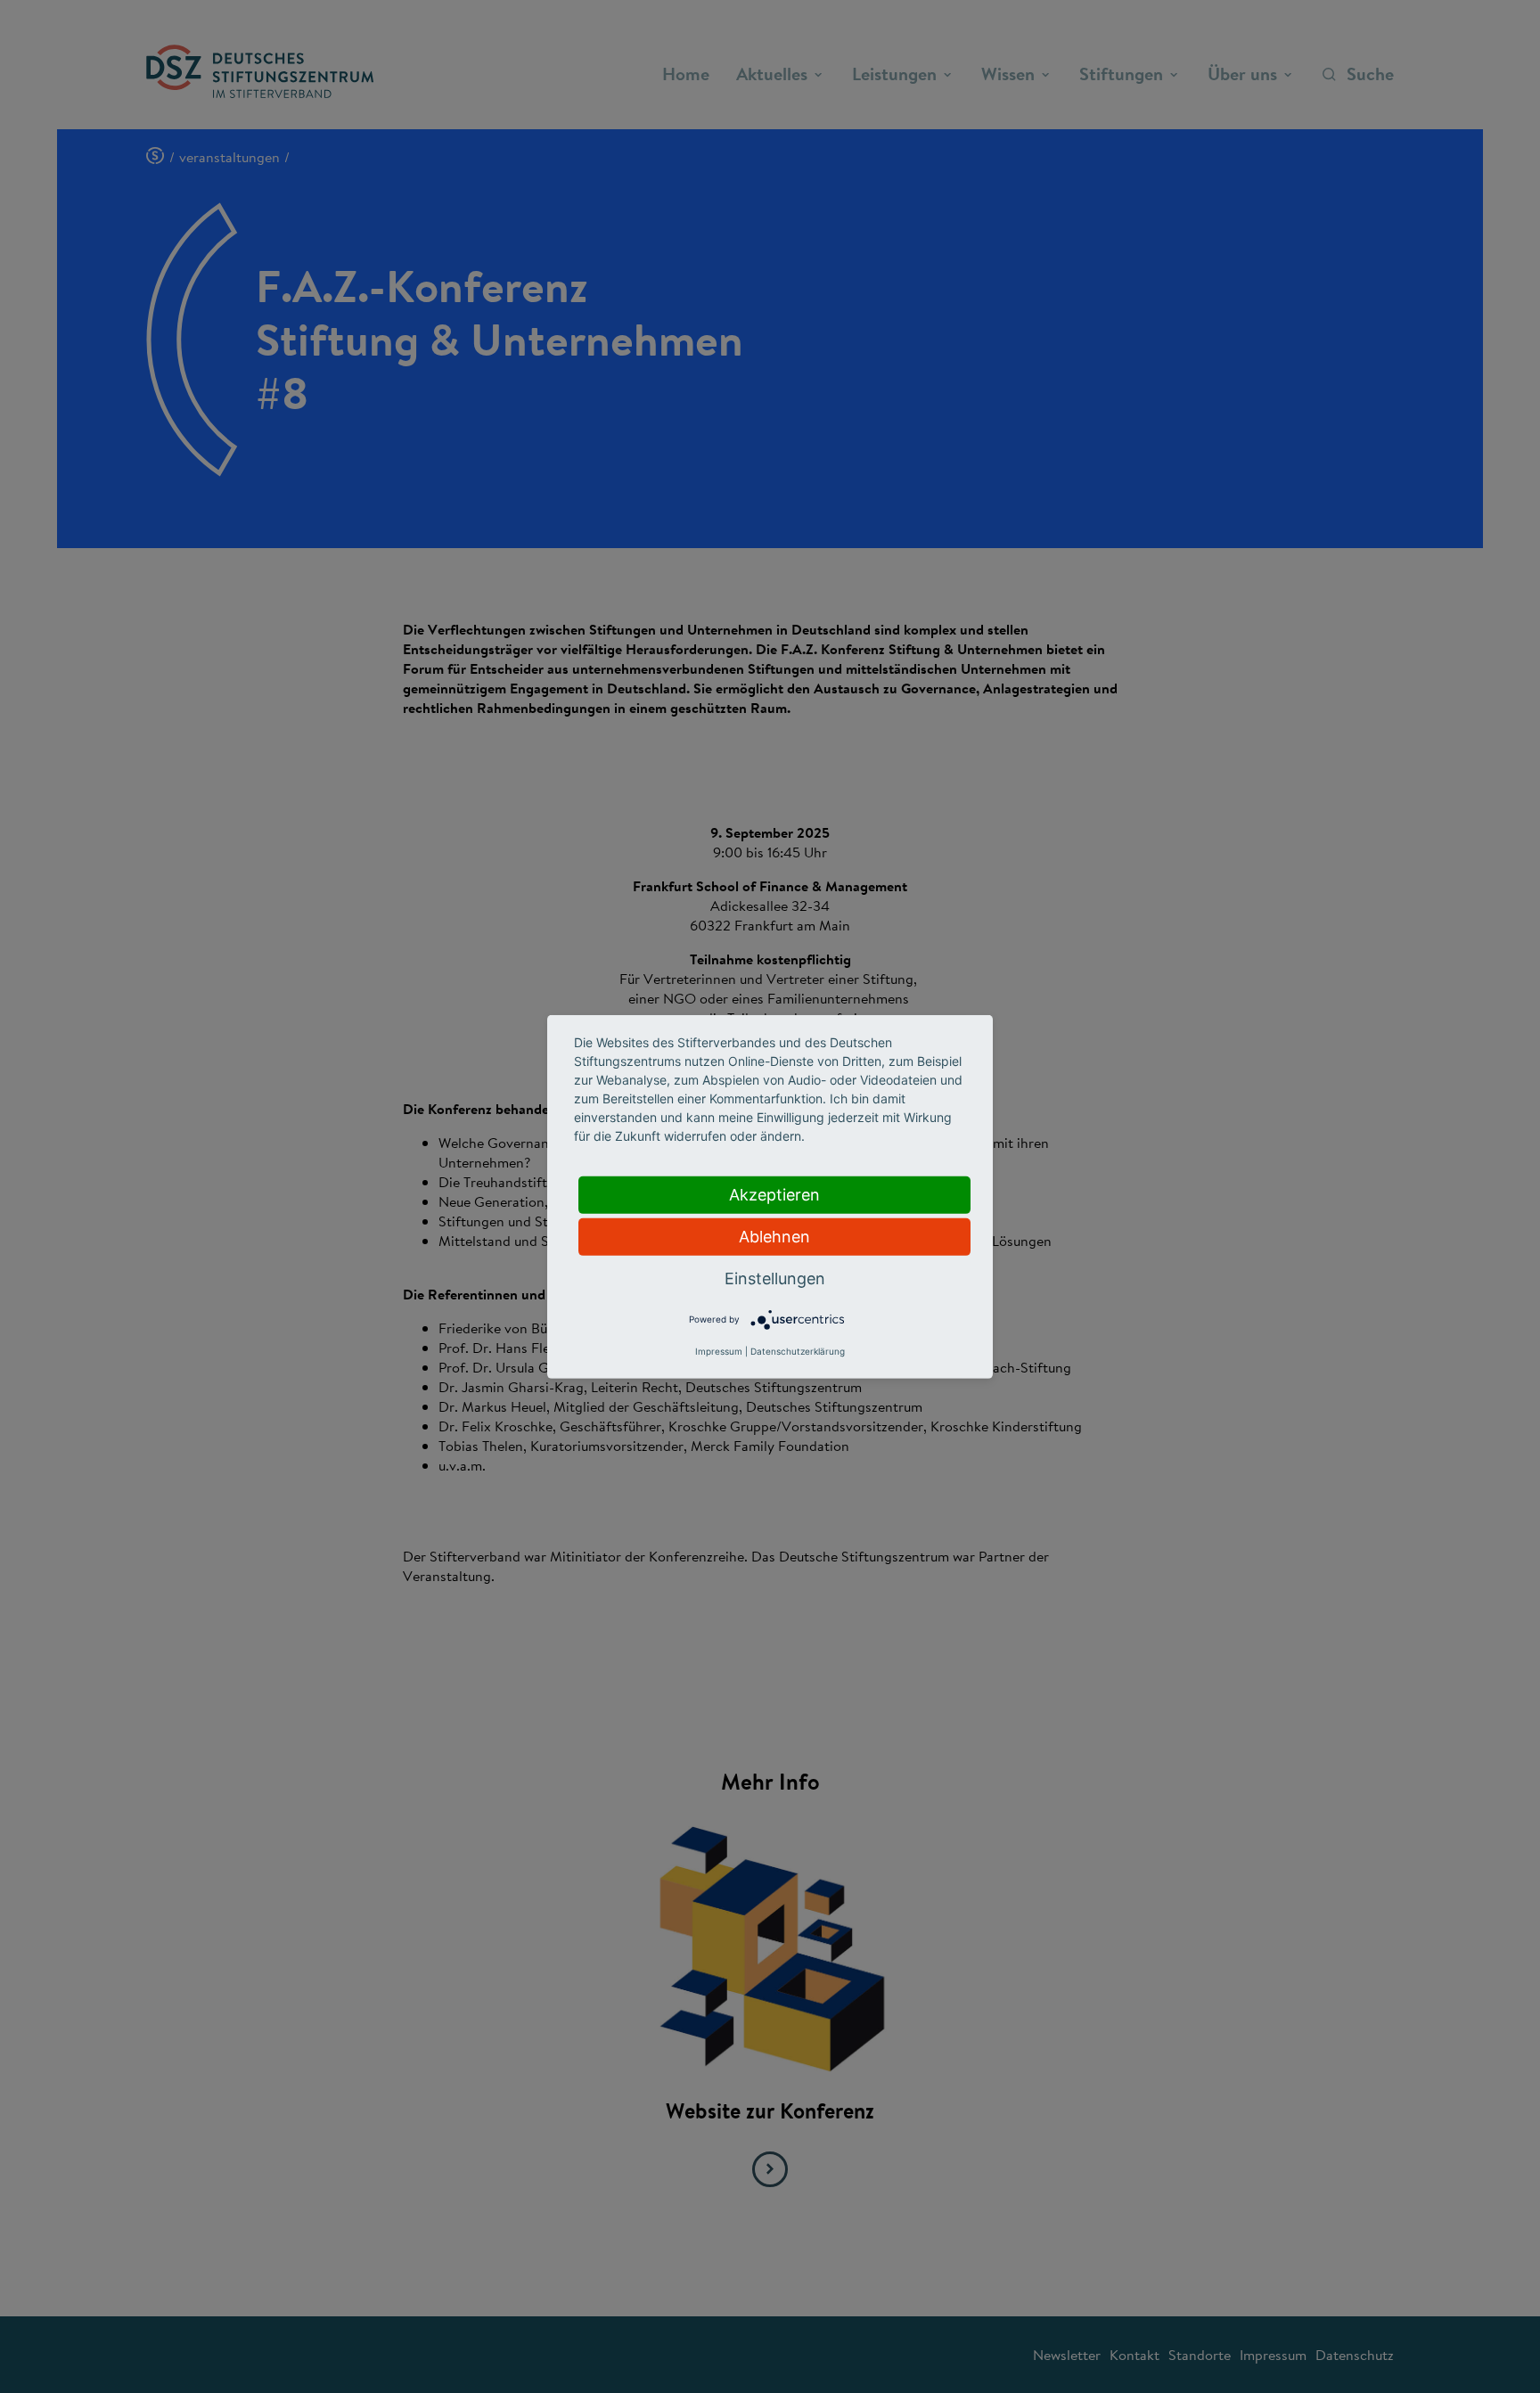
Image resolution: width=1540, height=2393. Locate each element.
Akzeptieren (774, 1194)
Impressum (719, 1351)
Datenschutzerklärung (798, 1351)
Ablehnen (774, 1236)
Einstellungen (775, 1278)
